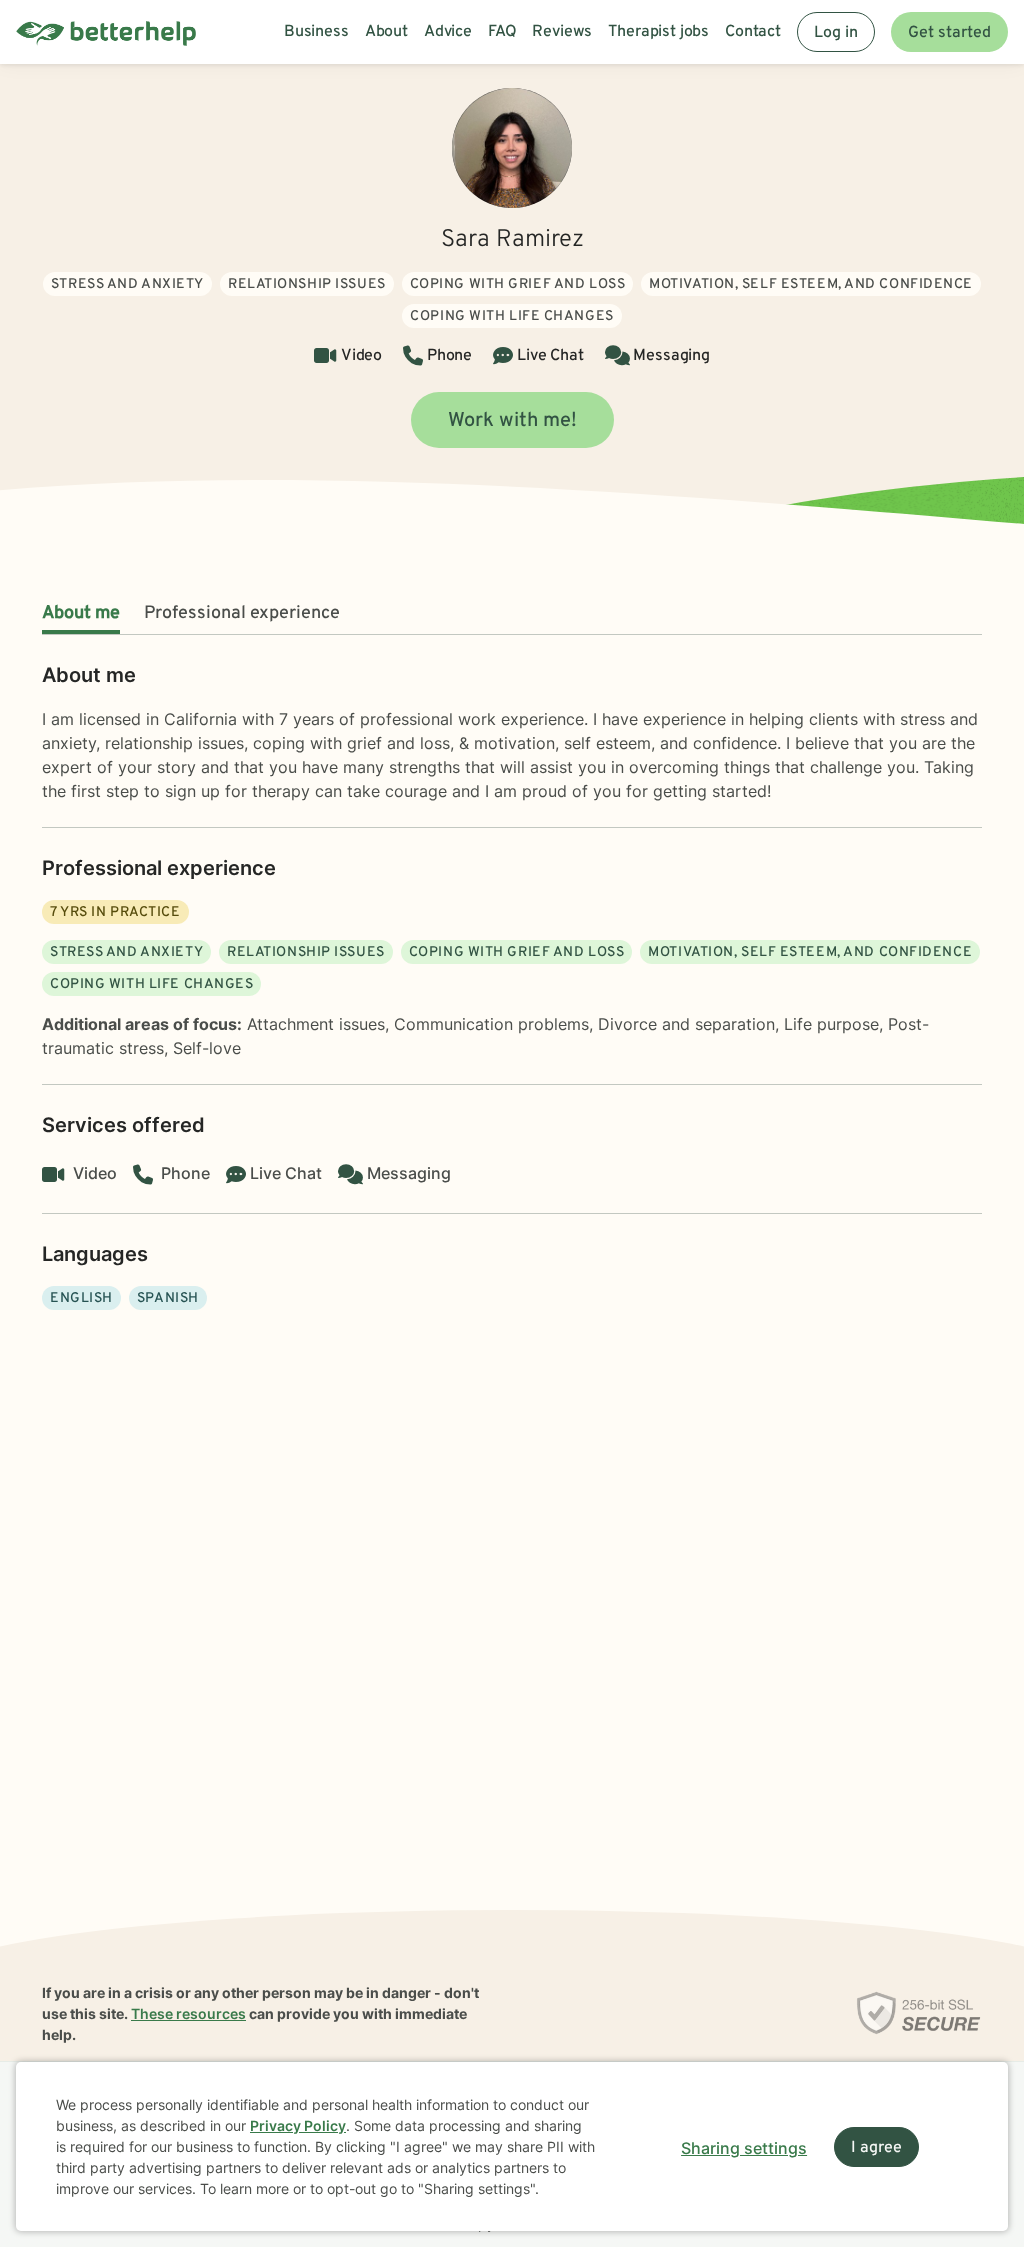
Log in (836, 33)
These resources (188, 2013)
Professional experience (242, 613)
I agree (876, 2148)
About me (81, 613)
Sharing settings (744, 2148)
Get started (949, 33)
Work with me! (512, 421)
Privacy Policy (298, 2125)
